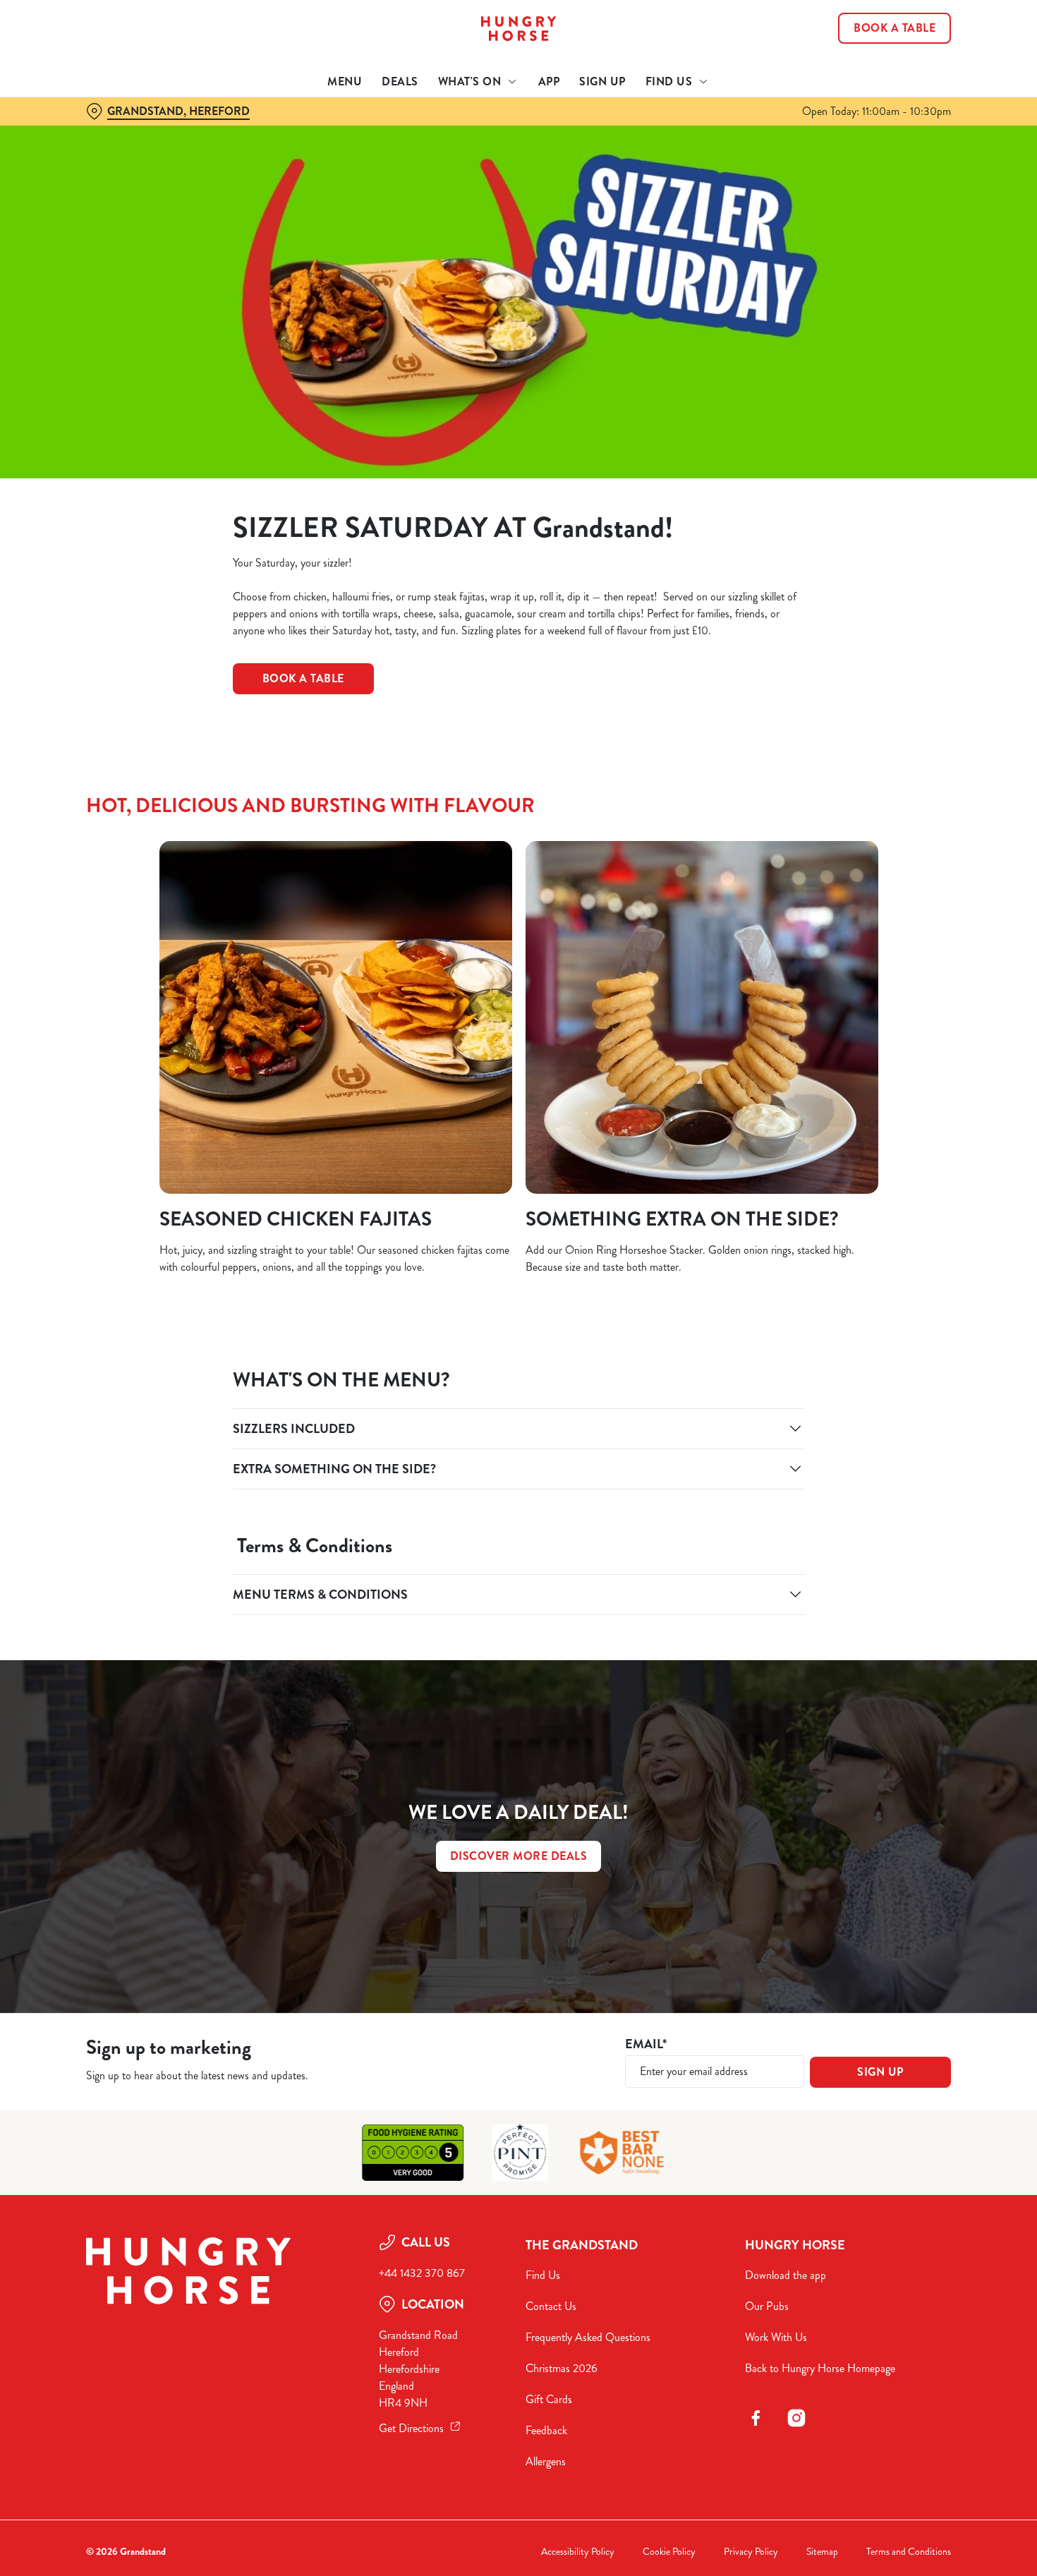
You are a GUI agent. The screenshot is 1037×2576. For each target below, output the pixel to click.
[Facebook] (756, 2418)
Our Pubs (767, 2306)
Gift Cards (549, 2399)
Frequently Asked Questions (588, 2337)
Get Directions (411, 2428)
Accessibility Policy (578, 2552)
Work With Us (776, 2337)
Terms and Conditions (909, 2552)
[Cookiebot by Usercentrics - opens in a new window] (91, 149)
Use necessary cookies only (919, 84)
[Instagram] (796, 2418)
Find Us (543, 2275)
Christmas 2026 (562, 2368)
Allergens (546, 2461)
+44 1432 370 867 (422, 2273)
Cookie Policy (669, 2552)
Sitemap (822, 2552)
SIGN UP (880, 2072)
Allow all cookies (919, 37)
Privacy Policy (751, 2552)
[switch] (405, 148)
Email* (646, 2044)
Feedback (546, 2430)
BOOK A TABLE (303, 678)
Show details (735, 149)
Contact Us (551, 2306)
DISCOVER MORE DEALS (519, 1856)
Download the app (786, 2275)
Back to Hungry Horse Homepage (820, 2368)
